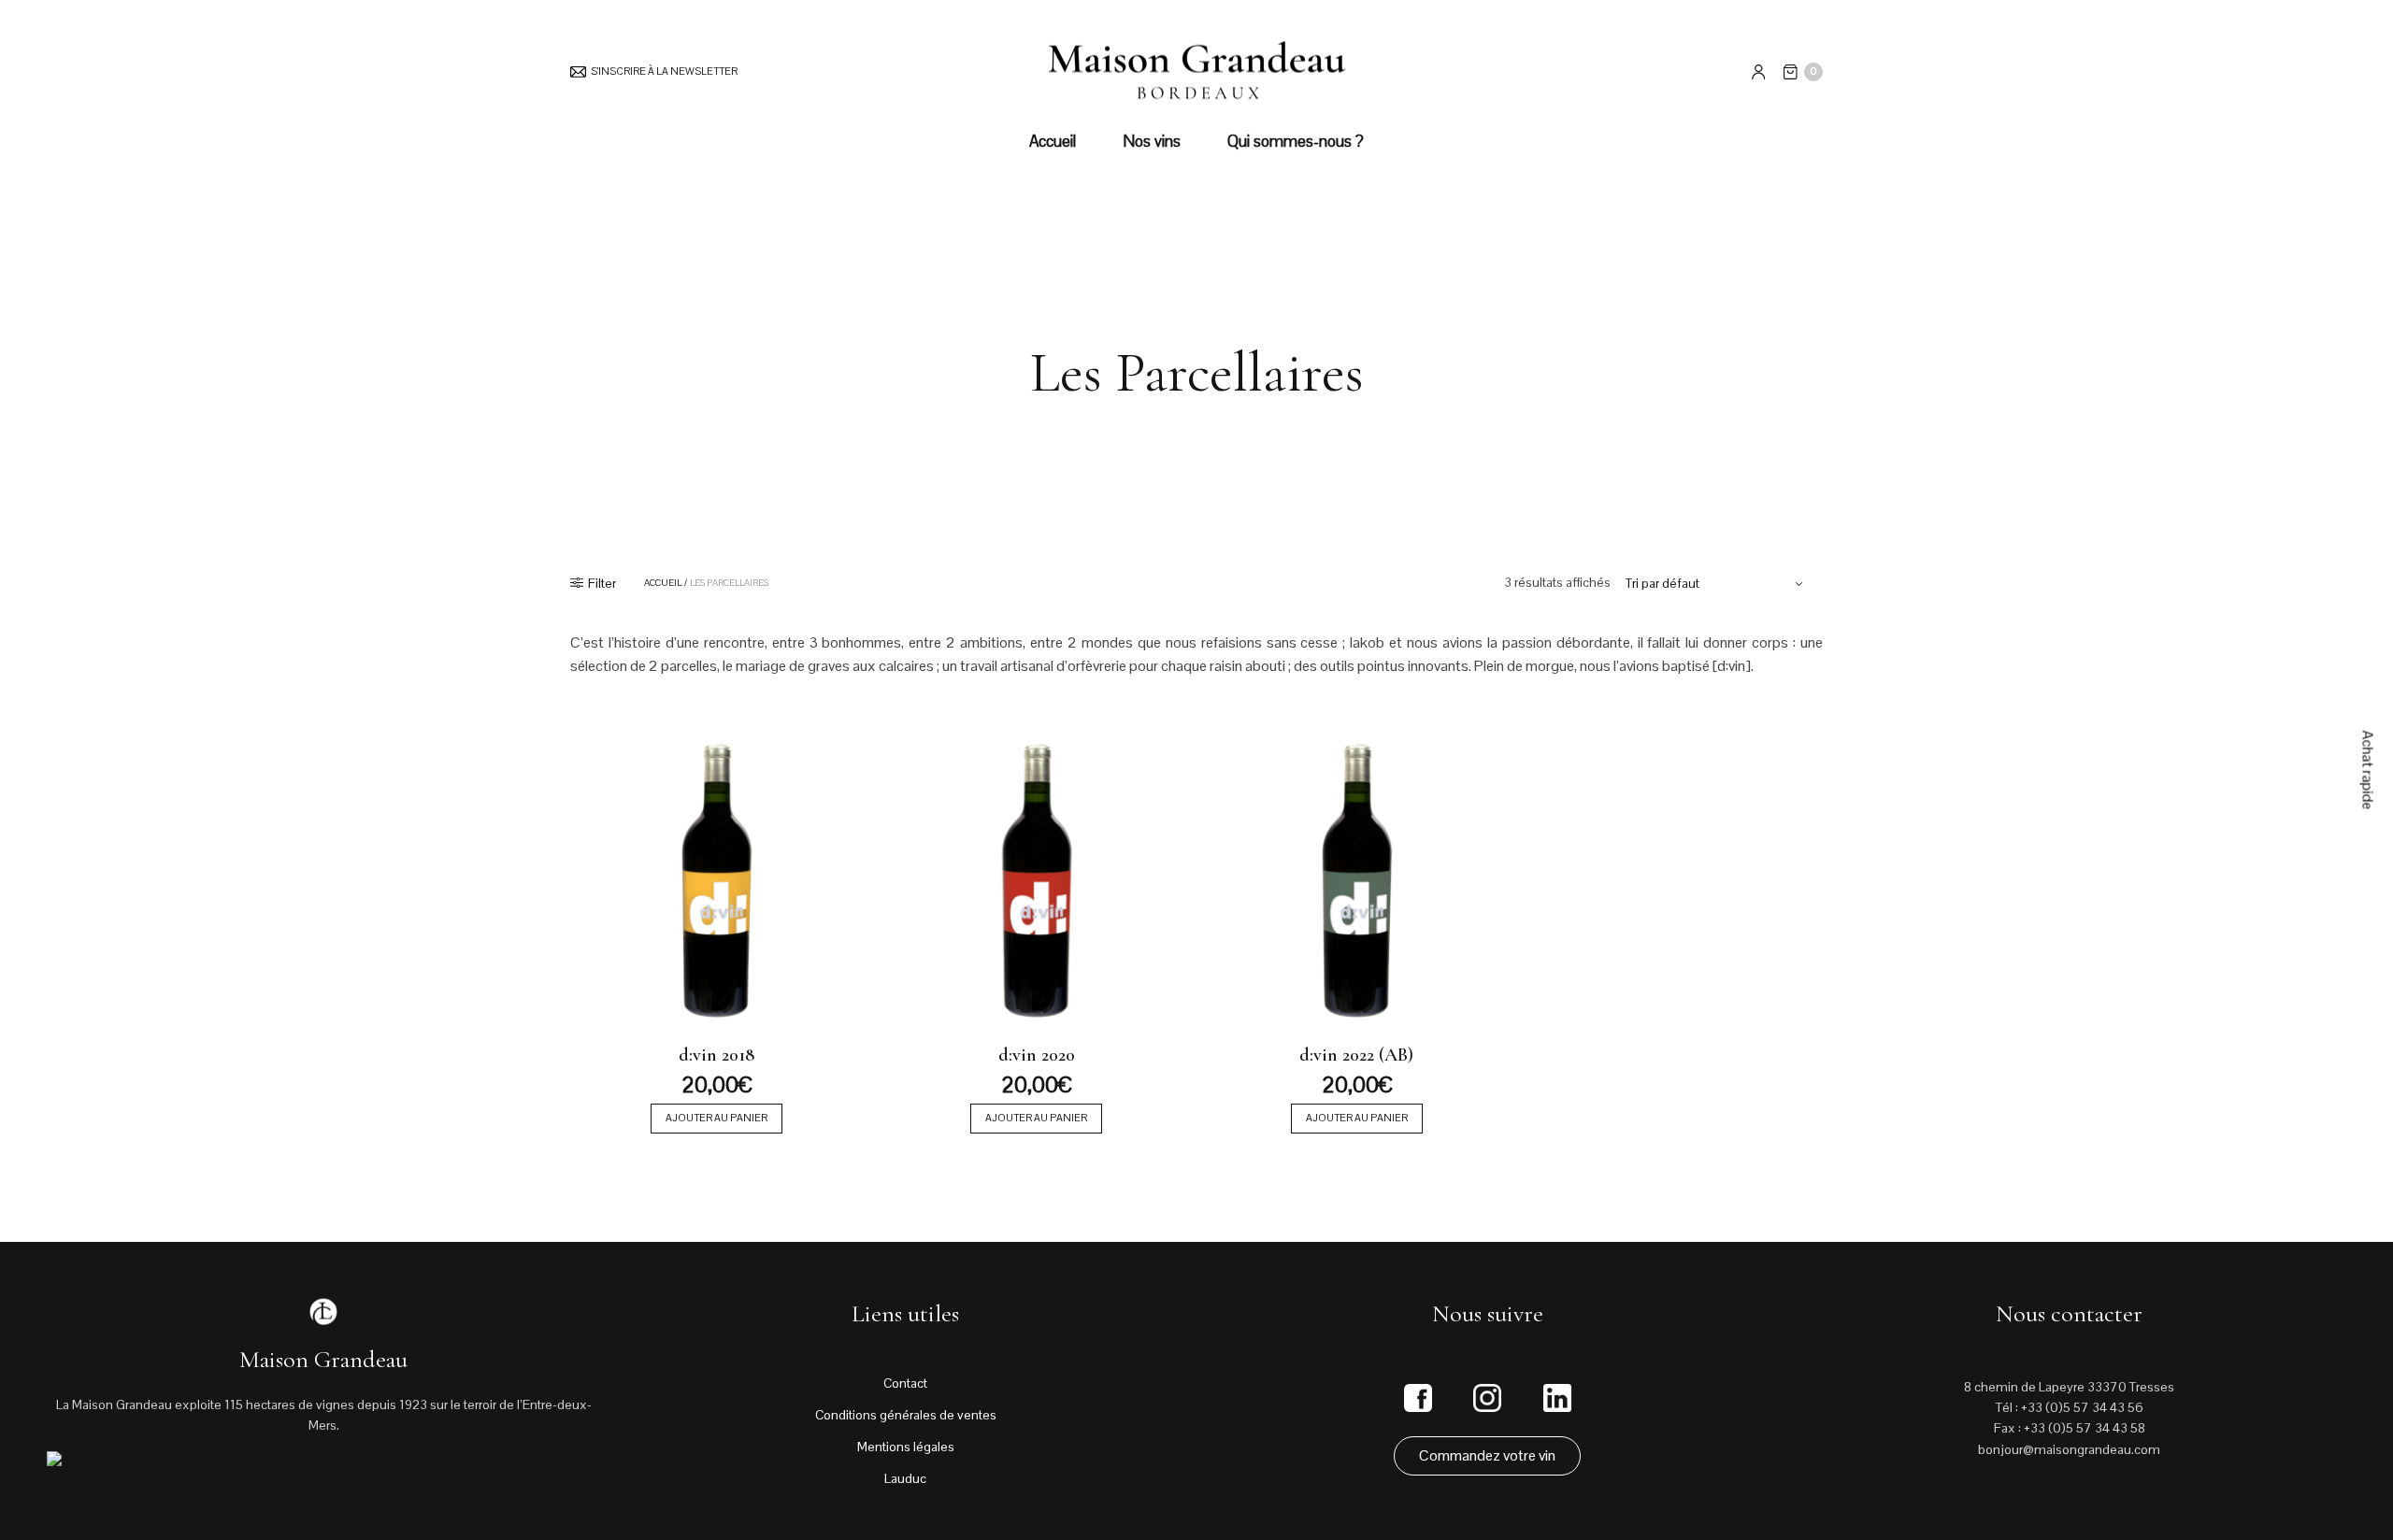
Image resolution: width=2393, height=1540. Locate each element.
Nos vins (1152, 141)
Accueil (1053, 141)
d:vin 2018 (716, 1055)
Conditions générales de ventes (906, 1415)
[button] (1487, 1456)
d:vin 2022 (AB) (1356, 1055)
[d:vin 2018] (716, 878)
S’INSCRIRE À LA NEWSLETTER (664, 71)
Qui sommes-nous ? (1296, 141)
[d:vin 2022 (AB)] (1357, 878)
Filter (602, 583)
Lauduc (905, 1478)
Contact (905, 1383)
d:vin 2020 (1037, 1055)
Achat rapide (2368, 770)
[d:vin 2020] (1037, 878)
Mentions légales (906, 1447)
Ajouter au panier (716, 1118)
